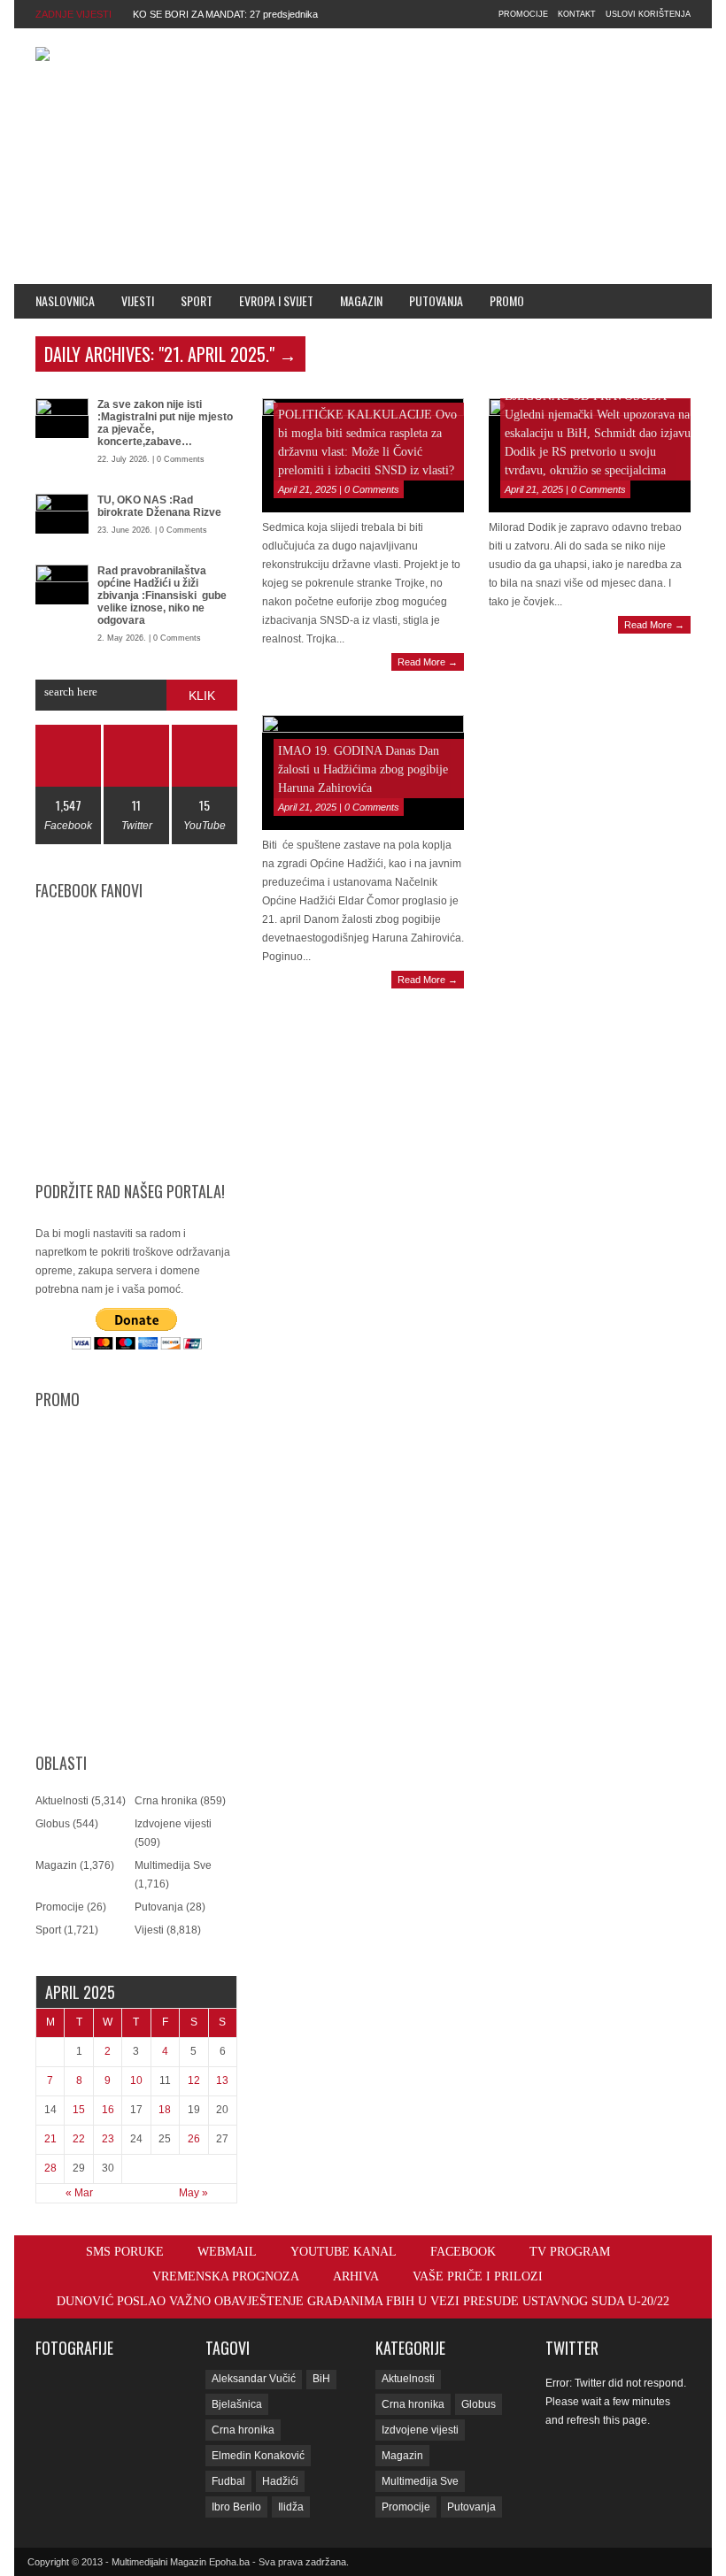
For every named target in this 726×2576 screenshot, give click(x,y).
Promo (507, 300)
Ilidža (291, 2507)
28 (50, 2168)
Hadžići (280, 2481)
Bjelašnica (237, 2404)
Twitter (572, 2348)
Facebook (463, 2252)
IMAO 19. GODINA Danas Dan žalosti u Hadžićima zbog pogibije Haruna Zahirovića (363, 769)
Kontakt (577, 14)
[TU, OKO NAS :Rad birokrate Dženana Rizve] (62, 514)
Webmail (227, 2252)
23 (108, 2139)
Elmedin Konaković (258, 2456)
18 (165, 2110)
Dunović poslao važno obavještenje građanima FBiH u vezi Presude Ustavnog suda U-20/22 (363, 2301)
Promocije (523, 14)
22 (79, 2139)
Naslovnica (65, 300)
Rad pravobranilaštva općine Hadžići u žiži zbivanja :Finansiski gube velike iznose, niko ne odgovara (162, 596)
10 (136, 2080)
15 (79, 2110)
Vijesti (138, 300)
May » (193, 2193)
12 (194, 2080)
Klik (202, 696)
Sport (197, 300)
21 (50, 2139)
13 (222, 2080)
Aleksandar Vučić (254, 2379)
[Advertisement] (531, 153)
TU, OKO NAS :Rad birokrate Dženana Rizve (159, 506)
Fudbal (228, 2481)
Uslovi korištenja (648, 14)
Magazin (361, 300)
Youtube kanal (344, 2252)
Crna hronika (166, 1801)
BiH (321, 2379)
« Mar (79, 2193)
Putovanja (436, 300)
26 (194, 2139)
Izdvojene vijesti (173, 1824)
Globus (53, 1824)
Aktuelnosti (62, 1801)
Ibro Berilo (236, 2507)
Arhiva (356, 2276)
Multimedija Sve (173, 1865)
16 (108, 2110)
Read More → (428, 662)
